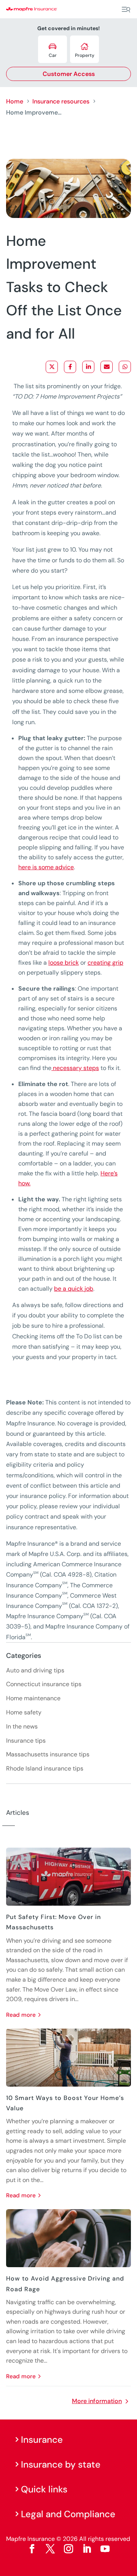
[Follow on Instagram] (68, 2549)
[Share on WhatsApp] (125, 367)
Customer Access (69, 74)
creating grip (105, 963)
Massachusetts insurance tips (48, 1754)
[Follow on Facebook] (32, 2549)
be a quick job (74, 1289)
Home (15, 101)
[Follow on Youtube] (105, 2549)
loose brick (64, 963)
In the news (22, 1726)
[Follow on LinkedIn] (87, 2549)
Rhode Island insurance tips (45, 1768)
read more (21, 2015)
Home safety (24, 1712)
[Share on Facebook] (70, 367)
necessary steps (75, 1068)
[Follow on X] (50, 2549)
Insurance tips (26, 1741)
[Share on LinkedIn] (88, 367)
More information (97, 2401)
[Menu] (126, 10)
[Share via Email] (107, 367)
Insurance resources (61, 101)
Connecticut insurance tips (44, 1684)
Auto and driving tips (35, 1670)
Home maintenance (33, 1698)
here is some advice (46, 867)
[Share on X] (52, 367)
